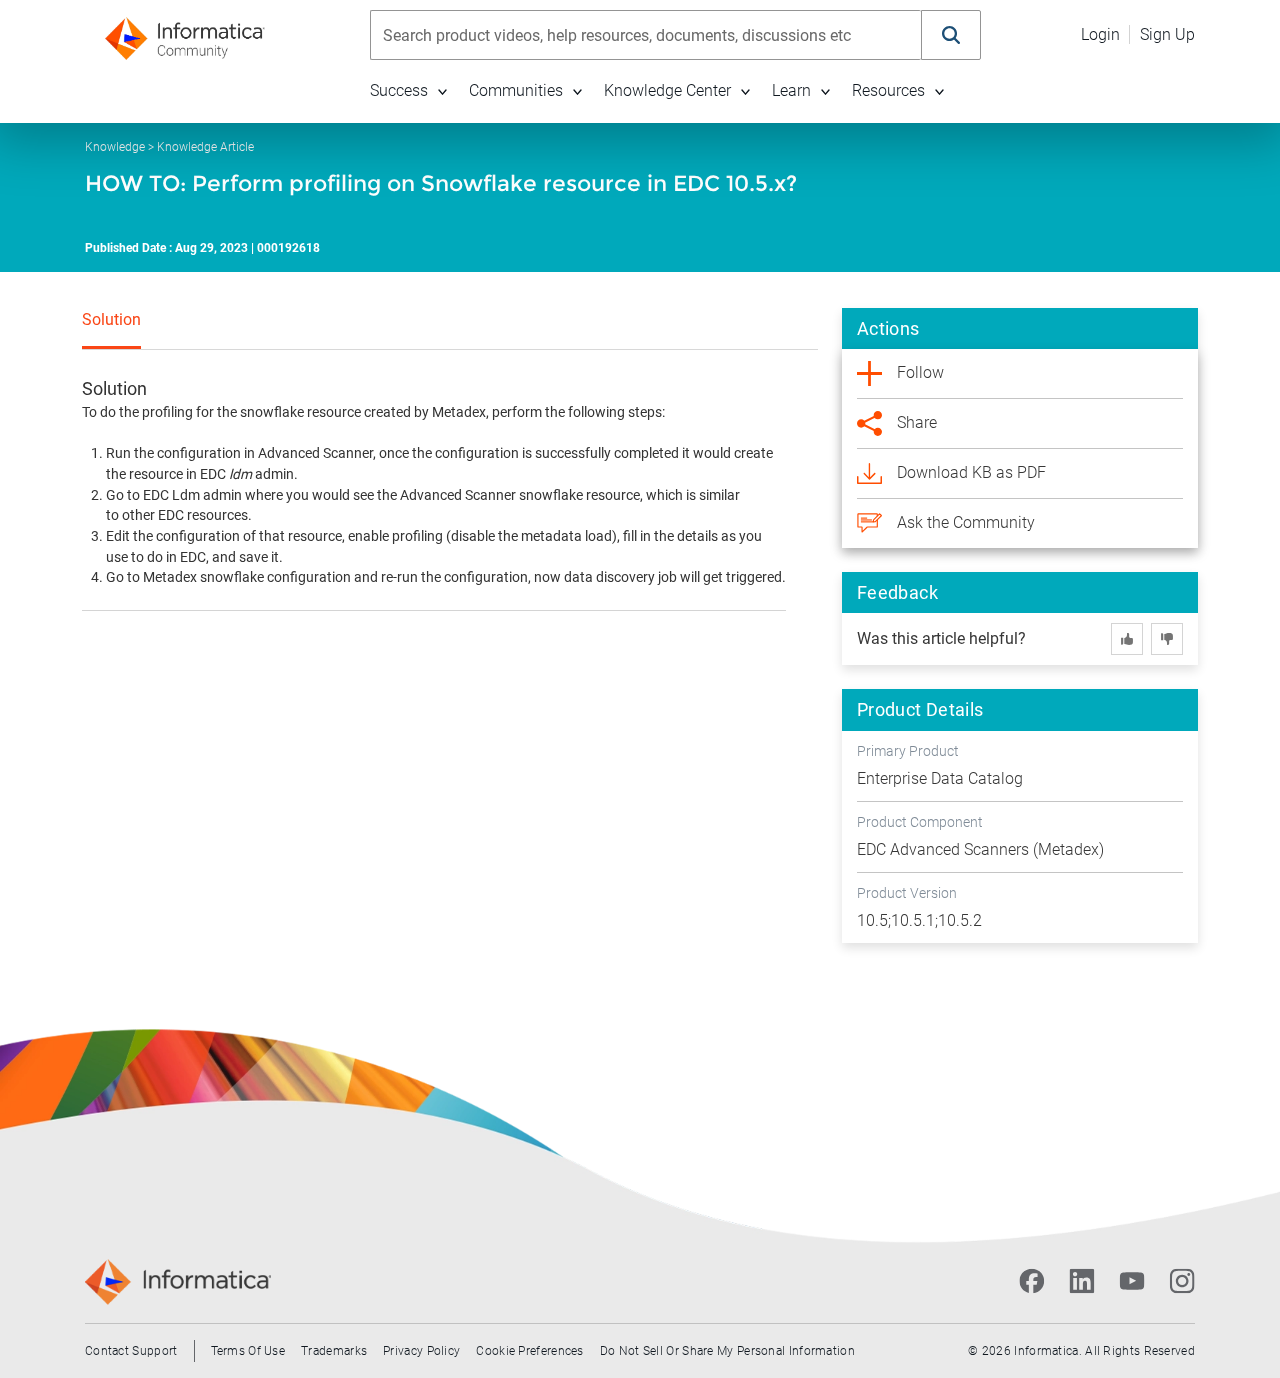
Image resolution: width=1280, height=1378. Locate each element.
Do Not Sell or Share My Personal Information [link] (727, 1351)
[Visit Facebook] (1032, 1281)
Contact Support (131, 1351)
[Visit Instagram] (1182, 1281)
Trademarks (334, 1351)
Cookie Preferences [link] (529, 1351)
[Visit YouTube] (1132, 1281)
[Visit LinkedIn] (1082, 1281)
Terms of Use (248, 1351)
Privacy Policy (421, 1351)
